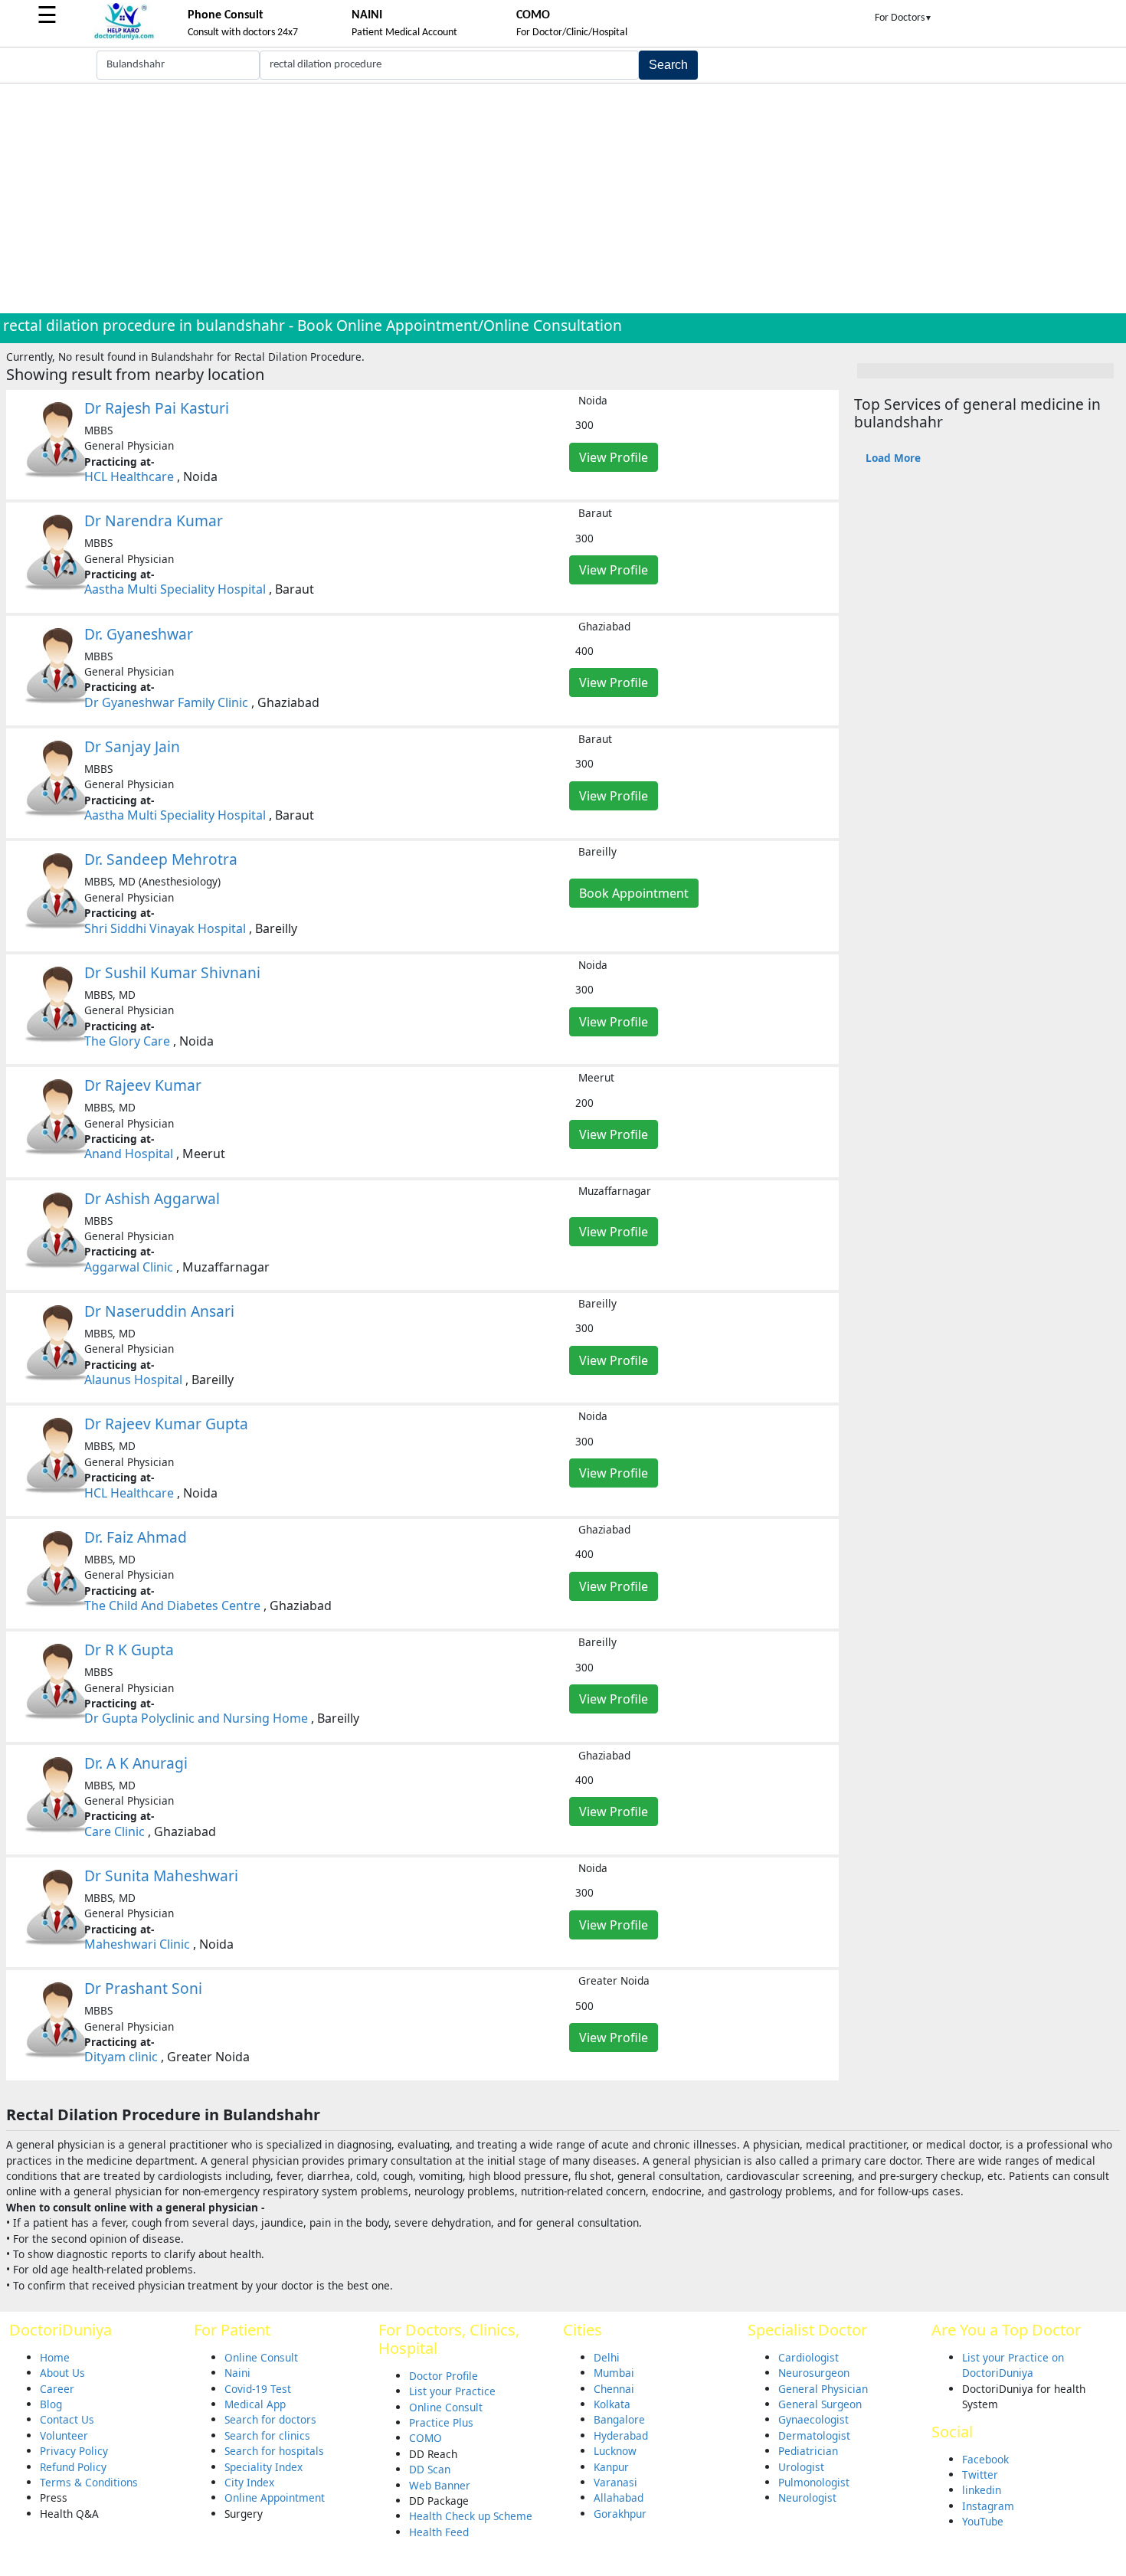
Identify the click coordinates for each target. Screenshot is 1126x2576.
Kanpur (611, 2467)
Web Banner (440, 2485)
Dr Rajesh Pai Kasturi (157, 408)
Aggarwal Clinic (129, 1267)
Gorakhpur (620, 2514)
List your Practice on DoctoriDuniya (1013, 2365)
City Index (249, 2482)
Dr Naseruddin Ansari (159, 1311)
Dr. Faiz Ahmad (136, 1537)
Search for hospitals (274, 2451)
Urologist (801, 2467)
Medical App (255, 2404)
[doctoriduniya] (124, 37)
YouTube (983, 2521)
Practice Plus (441, 2422)
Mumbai (614, 2373)
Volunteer (64, 2435)
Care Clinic (115, 1831)
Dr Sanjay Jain (132, 746)
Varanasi (615, 2482)
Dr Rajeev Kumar (143, 1085)
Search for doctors (270, 2419)
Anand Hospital (129, 1154)
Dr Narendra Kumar (154, 520)
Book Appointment (634, 893)
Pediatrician (808, 2451)
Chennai (614, 2389)
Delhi (607, 2357)
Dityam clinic (121, 2057)
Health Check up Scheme (471, 2516)
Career (57, 2389)
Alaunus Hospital (133, 1380)
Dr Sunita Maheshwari (161, 1876)
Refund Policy (73, 2467)
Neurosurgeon (814, 2373)
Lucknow (615, 2451)
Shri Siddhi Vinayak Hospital (165, 928)
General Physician (823, 2389)
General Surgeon (820, 2404)
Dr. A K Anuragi (136, 1763)
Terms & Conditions (89, 2482)
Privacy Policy (74, 2451)
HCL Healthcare (129, 476)
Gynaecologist (813, 2419)
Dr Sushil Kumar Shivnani (172, 972)
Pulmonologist (814, 2482)
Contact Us (67, 2419)
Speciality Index (263, 2467)
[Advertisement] (563, 198)
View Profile (614, 457)
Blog (51, 2404)
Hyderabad (621, 2435)
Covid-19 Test (258, 2389)
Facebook (985, 2459)
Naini (237, 2373)
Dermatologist (814, 2435)
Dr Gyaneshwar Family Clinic (166, 702)
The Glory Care (127, 1041)
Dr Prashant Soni (143, 1988)
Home (55, 2357)
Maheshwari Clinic (137, 1944)
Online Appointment (275, 2497)
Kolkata (612, 2404)
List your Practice (452, 2391)
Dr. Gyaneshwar (139, 634)
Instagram (988, 2506)
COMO (426, 2438)
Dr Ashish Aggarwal (152, 1198)
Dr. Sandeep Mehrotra (161, 859)
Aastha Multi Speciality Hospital (175, 589)
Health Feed (439, 2532)
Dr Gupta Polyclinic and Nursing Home (196, 1718)
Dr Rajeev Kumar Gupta (166, 1424)
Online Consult (261, 2357)
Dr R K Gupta (129, 1650)
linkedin (982, 2490)
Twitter (980, 2475)
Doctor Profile (444, 2376)
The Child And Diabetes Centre (172, 1605)
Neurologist (807, 2497)
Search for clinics (267, 2435)
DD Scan (430, 2469)
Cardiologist (808, 2357)
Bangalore (619, 2419)
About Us (62, 2373)
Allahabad (619, 2497)
